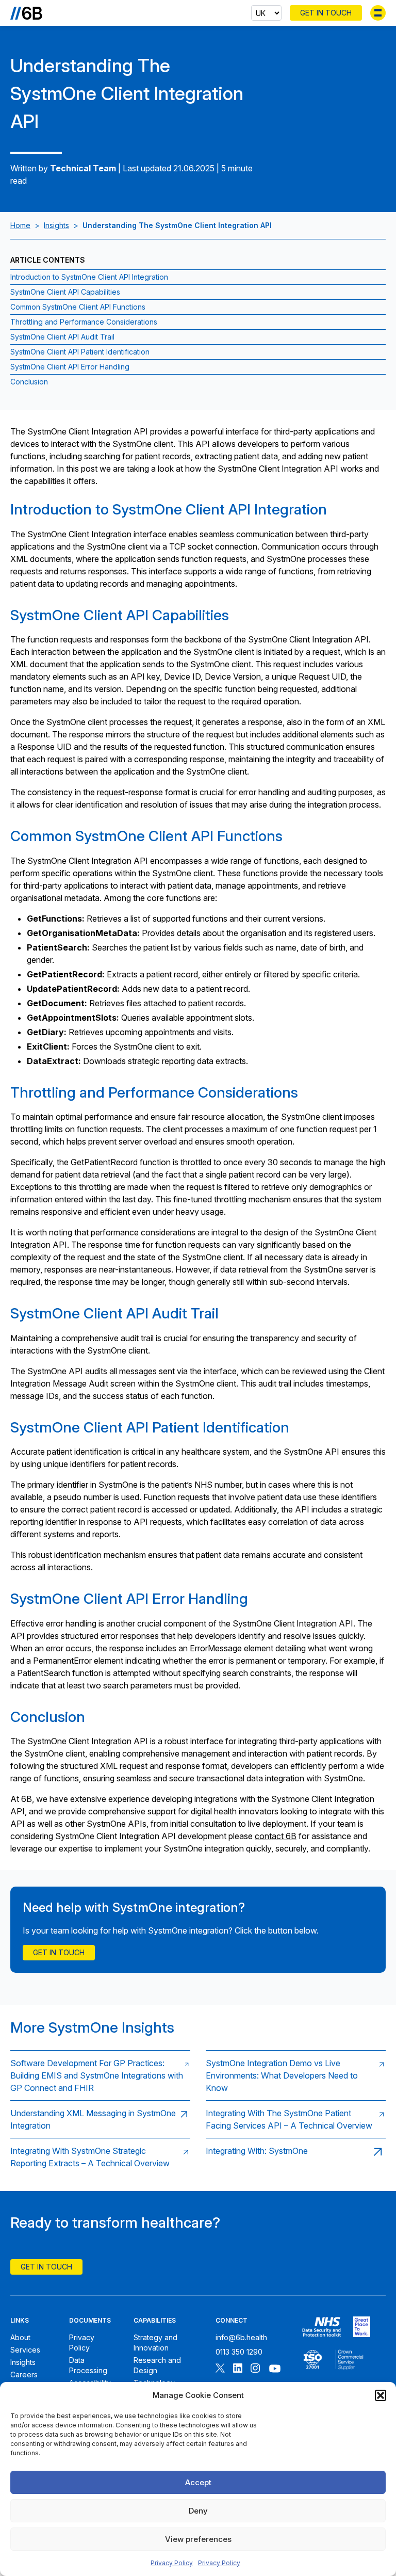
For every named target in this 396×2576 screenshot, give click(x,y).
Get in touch (59, 1952)
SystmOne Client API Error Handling (70, 367)
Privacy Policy (172, 2563)
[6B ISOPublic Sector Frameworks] (349, 2360)
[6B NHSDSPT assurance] (321, 2327)
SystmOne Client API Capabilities (65, 292)
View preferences (198, 2539)
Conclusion (29, 382)
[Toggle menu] (378, 13)
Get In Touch (326, 13)
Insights (56, 225)
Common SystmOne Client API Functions (78, 307)
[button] (381, 2395)
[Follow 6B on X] (220, 2369)
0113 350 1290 (239, 2352)
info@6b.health (241, 2337)
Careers (24, 2374)
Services (25, 2350)
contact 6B (276, 1836)
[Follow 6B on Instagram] (255, 2369)
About (20, 2337)
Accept (198, 2482)
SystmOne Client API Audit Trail (62, 337)
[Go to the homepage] (26, 13)
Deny (198, 2511)
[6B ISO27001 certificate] (313, 2360)
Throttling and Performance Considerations (84, 322)
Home (20, 225)
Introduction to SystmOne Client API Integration (89, 277)
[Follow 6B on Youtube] (275, 2369)
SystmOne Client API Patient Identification (80, 352)
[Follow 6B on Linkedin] (238, 2369)
